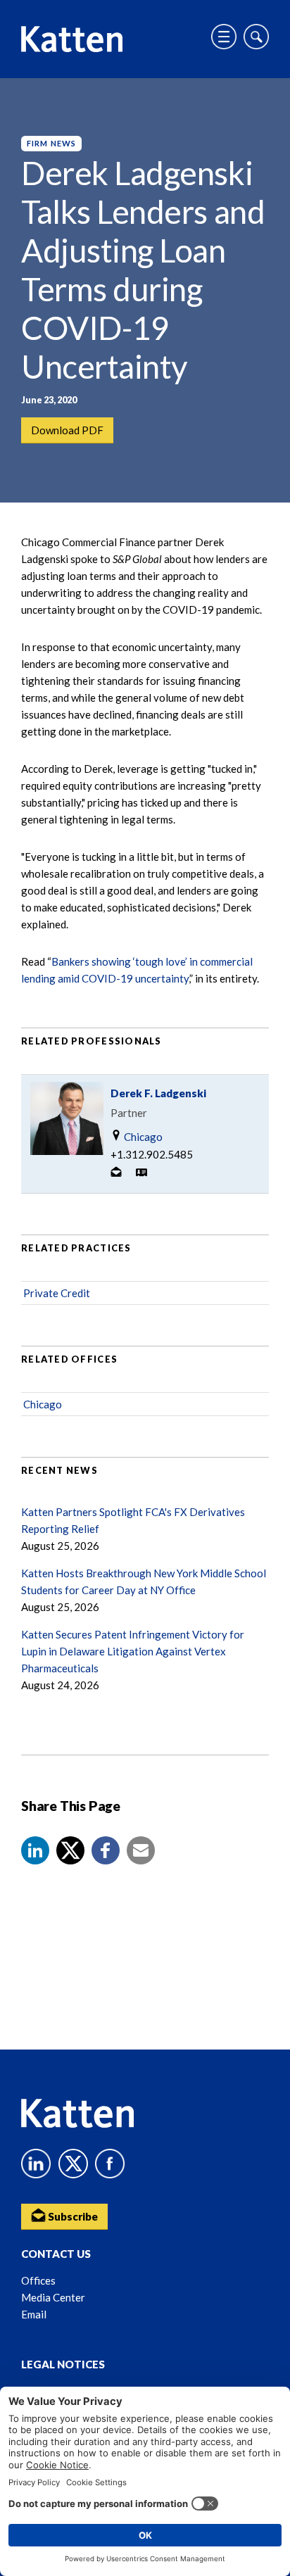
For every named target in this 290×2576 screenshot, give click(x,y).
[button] (35, 1850)
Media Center (53, 2297)
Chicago (142, 1137)
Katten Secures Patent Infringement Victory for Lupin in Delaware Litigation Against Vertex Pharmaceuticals (133, 1651)
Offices (38, 2280)
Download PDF (67, 430)
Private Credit (57, 1293)
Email (34, 2314)
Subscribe (72, 2216)
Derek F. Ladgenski (158, 1093)
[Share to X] (70, 1850)
